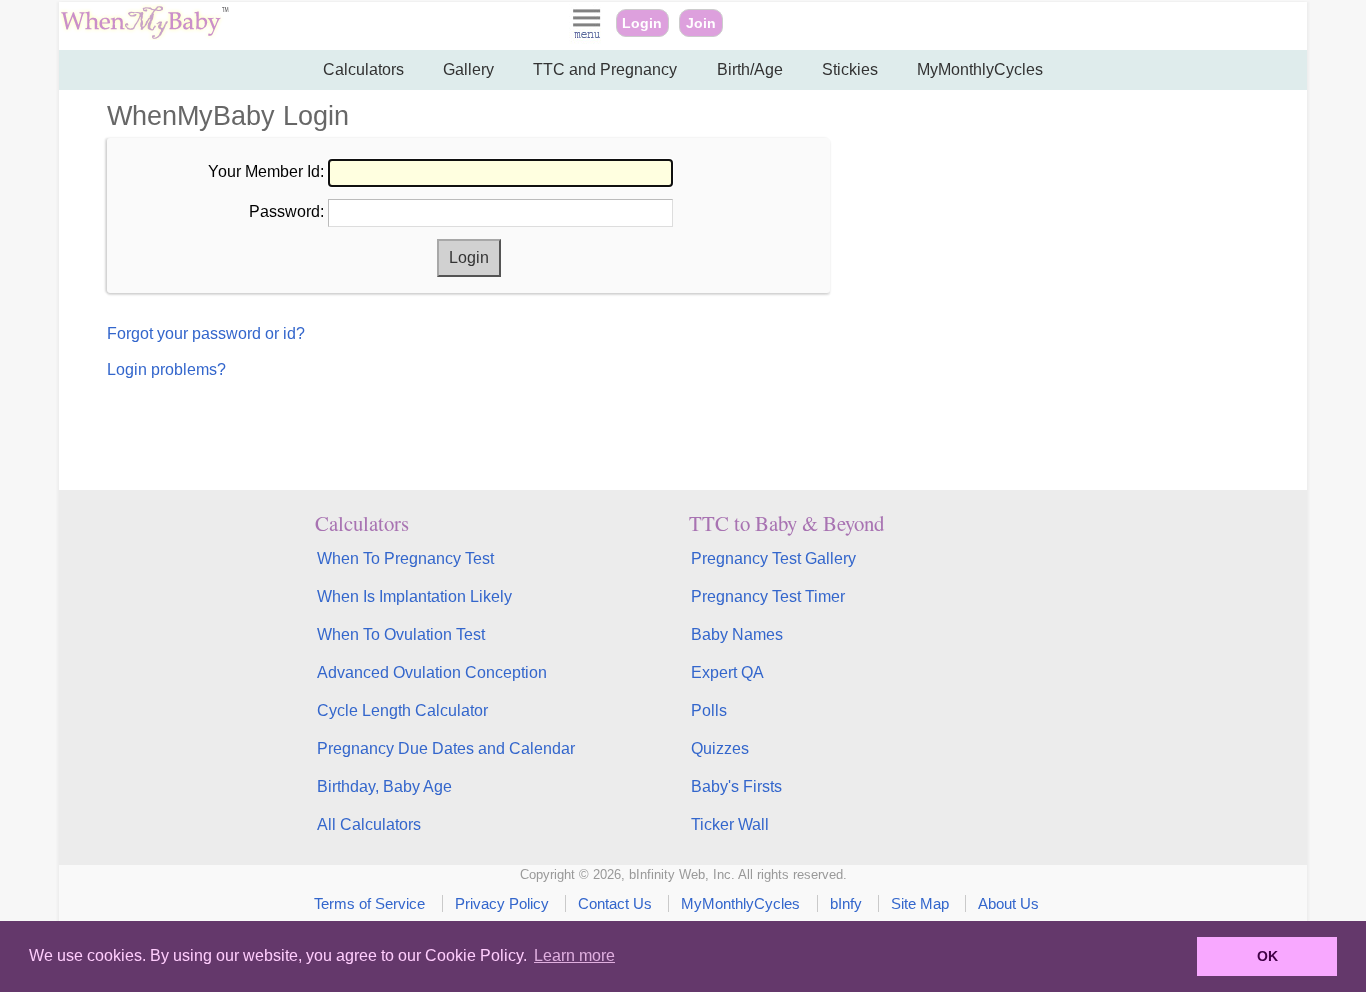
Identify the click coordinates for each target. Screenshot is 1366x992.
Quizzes (720, 748)
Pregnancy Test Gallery (773, 558)
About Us (1008, 903)
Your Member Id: (266, 171)
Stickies (850, 69)
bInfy (846, 903)
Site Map (920, 903)
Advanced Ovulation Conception (432, 672)
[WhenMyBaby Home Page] (146, 34)
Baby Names (737, 634)
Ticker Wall (730, 824)
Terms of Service (369, 903)
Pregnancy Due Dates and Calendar (446, 748)
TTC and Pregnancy (605, 69)
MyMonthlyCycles (980, 69)
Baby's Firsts (736, 786)
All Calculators (369, 824)
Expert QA (727, 672)
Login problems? (166, 369)
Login (642, 23)
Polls (709, 710)
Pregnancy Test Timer (768, 596)
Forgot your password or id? (206, 333)
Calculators (363, 69)
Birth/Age (750, 69)
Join (701, 23)
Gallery (468, 69)
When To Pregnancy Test (405, 558)
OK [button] (1267, 956)
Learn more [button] (574, 955)
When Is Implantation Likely (414, 596)
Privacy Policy (502, 903)
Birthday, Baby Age (384, 786)
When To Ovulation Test (401, 634)
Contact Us (615, 903)
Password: (286, 211)
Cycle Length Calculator (402, 710)
